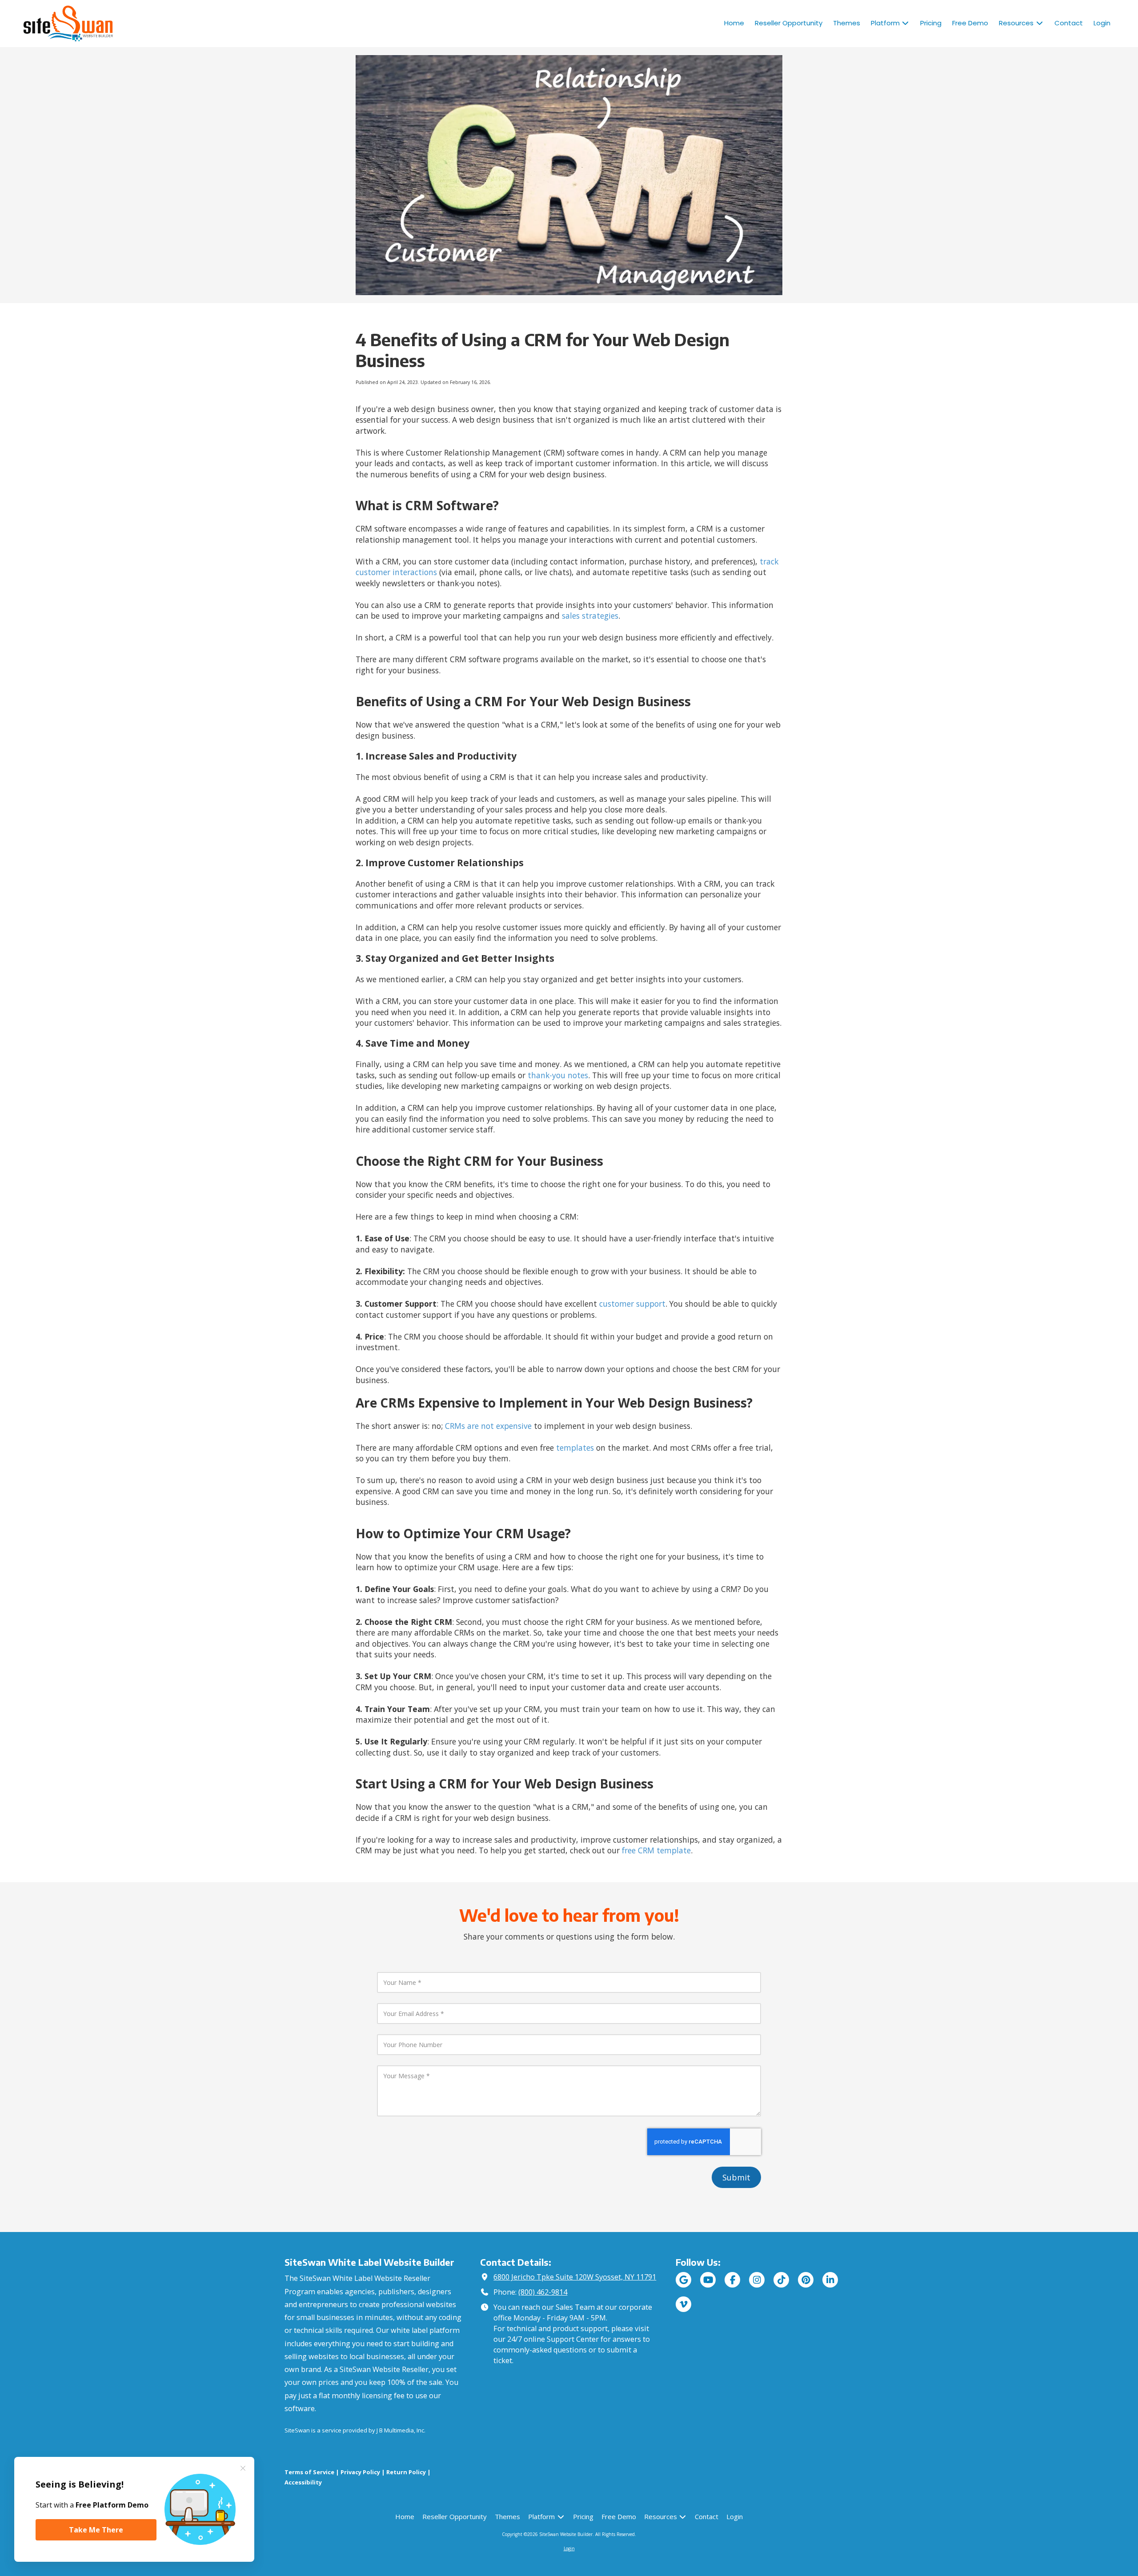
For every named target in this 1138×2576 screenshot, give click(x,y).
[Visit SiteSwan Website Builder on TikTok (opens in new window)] (781, 2280)
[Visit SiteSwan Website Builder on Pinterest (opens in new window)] (806, 2280)
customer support (632, 1304)
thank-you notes (558, 1075)
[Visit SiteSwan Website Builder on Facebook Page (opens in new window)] (732, 2280)
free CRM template (656, 1850)
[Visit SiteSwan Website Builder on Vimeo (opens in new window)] (683, 2304)
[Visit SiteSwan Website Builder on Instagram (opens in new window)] (757, 2280)
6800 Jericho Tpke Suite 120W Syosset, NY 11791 (575, 2277)
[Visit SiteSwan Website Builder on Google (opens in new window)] (683, 2280)
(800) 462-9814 (543, 2292)
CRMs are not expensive (488, 1426)
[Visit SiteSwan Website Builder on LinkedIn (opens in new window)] (830, 2280)
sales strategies (590, 616)
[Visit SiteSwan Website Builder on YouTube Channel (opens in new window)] (708, 2280)
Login (569, 2548)
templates (575, 1448)
